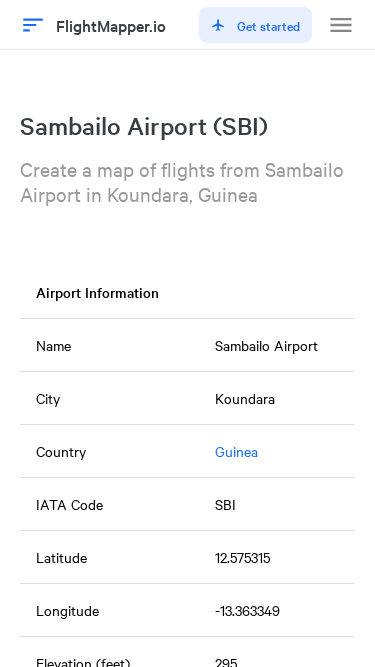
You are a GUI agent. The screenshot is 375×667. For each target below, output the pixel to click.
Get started (268, 25)
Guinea (236, 451)
